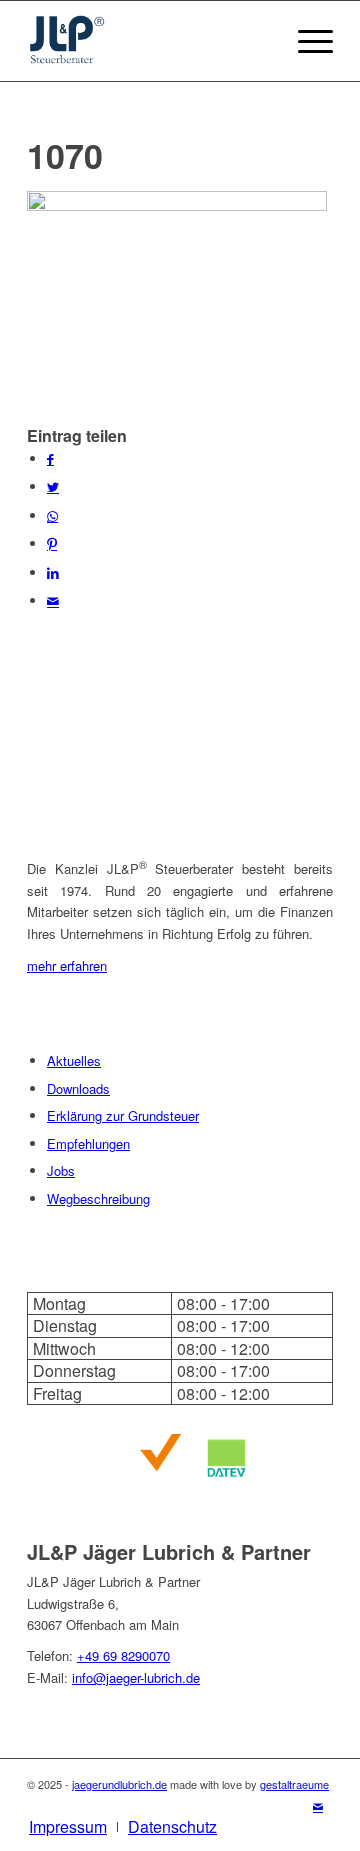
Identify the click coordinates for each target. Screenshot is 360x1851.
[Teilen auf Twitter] (53, 486)
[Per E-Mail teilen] (53, 600)
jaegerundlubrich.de (119, 1784)
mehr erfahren (67, 965)
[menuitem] (68, 1827)
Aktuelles (74, 1060)
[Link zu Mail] (318, 1806)
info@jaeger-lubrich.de (136, 1677)
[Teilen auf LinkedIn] (53, 572)
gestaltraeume (294, 1784)
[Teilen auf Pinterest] (52, 543)
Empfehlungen (88, 1143)
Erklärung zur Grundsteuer (123, 1115)
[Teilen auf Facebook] (50, 458)
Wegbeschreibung (98, 1198)
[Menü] (305, 41)
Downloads (78, 1088)
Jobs (61, 1170)
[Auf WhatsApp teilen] (52, 515)
